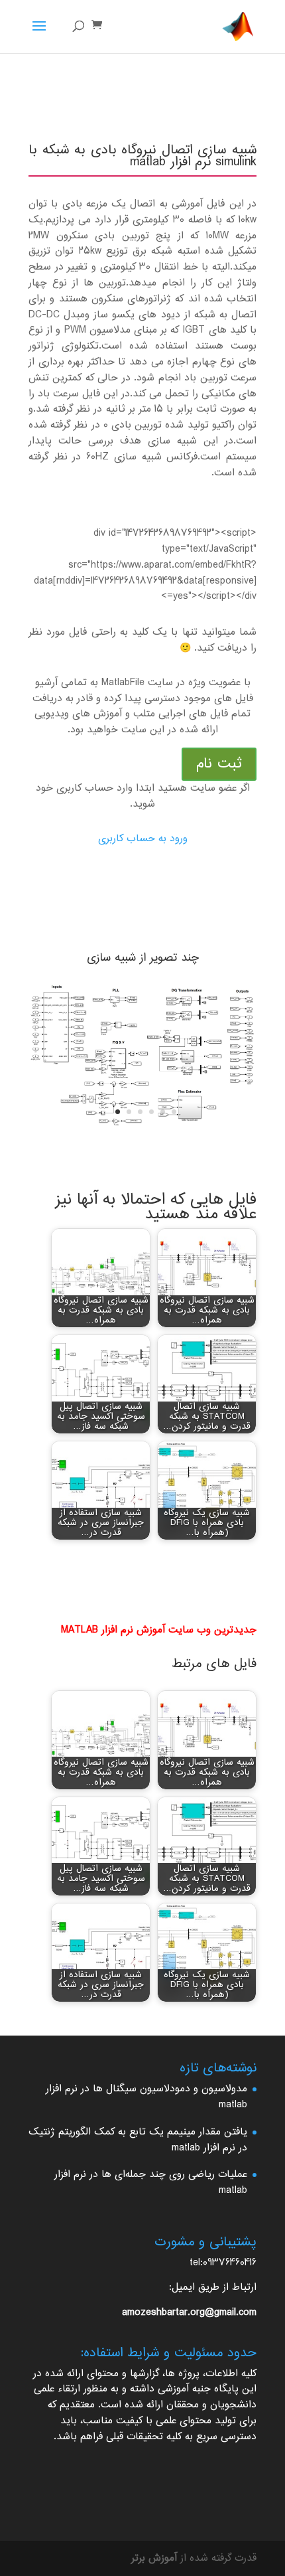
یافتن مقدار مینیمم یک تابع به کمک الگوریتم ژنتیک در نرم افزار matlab (138, 2140)
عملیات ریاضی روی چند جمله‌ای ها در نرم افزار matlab (151, 2183)
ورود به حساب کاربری (143, 839)
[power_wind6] (142, 1125)
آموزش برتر (154, 2558)
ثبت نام (219, 764)
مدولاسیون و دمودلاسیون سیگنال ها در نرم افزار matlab (146, 2097)
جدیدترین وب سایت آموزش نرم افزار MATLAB (159, 1630)
